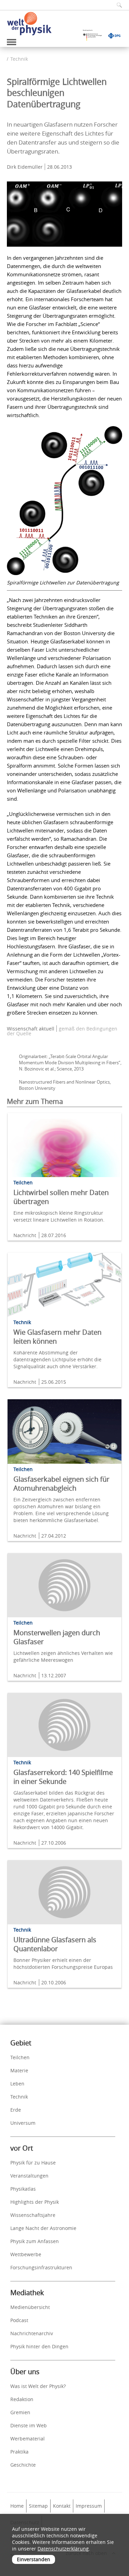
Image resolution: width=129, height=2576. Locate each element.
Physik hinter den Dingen (39, 2346)
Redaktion (22, 2399)
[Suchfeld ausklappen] (117, 5)
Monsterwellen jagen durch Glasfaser (57, 1637)
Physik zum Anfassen (35, 2241)
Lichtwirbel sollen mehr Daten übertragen (61, 1197)
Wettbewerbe (26, 2254)
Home (17, 2506)
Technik (19, 59)
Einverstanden (34, 2559)
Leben (17, 2084)
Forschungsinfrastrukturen (41, 2267)
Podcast (19, 2320)
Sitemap (38, 2506)
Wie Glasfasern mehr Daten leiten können (57, 1337)
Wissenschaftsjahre (33, 2215)
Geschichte (23, 2465)
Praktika (19, 2452)
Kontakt (62, 2506)
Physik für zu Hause (33, 2163)
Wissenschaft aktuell (31, 1029)
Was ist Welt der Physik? (38, 2386)
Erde (16, 2110)
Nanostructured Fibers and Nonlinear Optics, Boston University (65, 1085)
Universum (23, 2123)
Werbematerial (28, 2439)
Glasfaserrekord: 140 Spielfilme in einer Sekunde (63, 1777)
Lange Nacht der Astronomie (43, 2228)
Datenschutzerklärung (63, 2549)
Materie (19, 2070)
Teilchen (20, 2057)
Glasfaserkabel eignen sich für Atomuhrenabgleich (61, 1484)
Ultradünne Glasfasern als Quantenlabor (55, 1944)
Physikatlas (23, 2189)
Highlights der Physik (35, 2202)
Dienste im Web (29, 2425)
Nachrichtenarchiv (32, 2333)
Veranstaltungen (29, 2176)
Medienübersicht (30, 2307)
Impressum (89, 2506)
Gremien (20, 2412)
